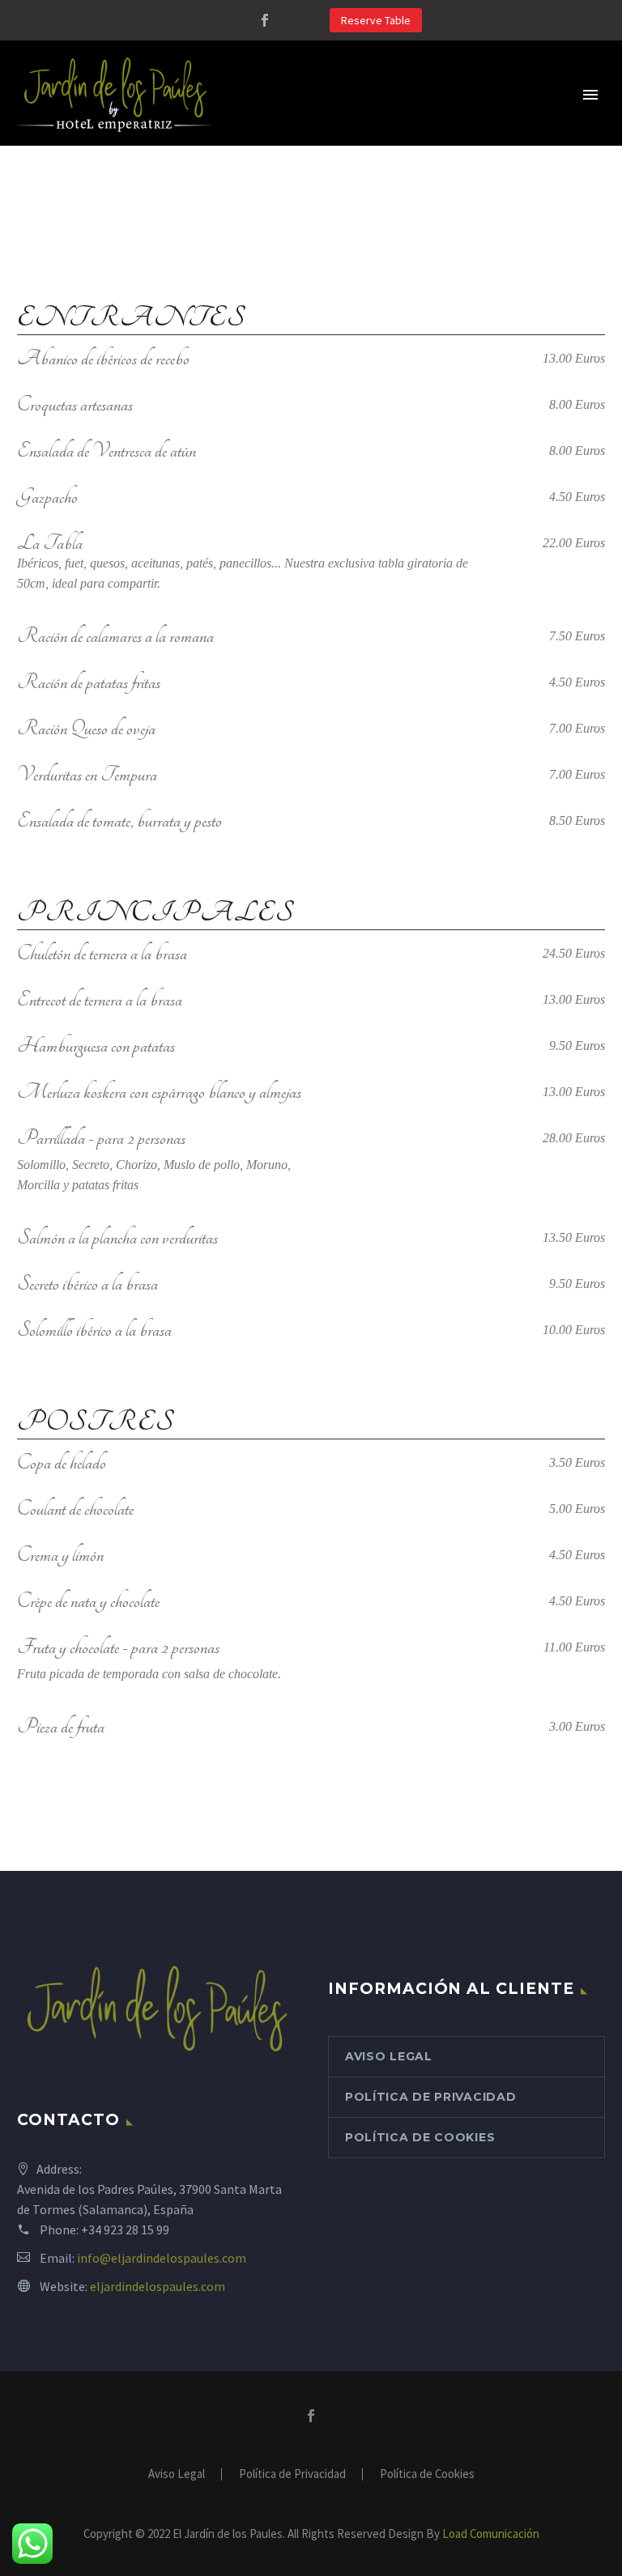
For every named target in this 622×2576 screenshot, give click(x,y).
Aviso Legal (389, 2056)
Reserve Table (376, 20)
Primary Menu (590, 95)
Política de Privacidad (430, 2097)
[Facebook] (265, 20)
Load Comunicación (491, 2533)
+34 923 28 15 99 (125, 2230)
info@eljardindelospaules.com (162, 2258)
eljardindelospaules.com (158, 2286)
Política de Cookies (420, 2137)
